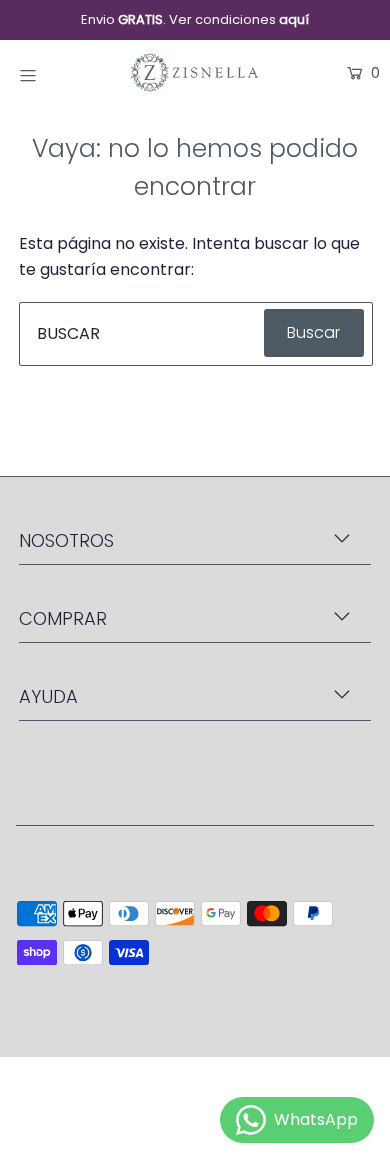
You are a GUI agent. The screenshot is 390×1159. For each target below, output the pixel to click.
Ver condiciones (239, 19)
